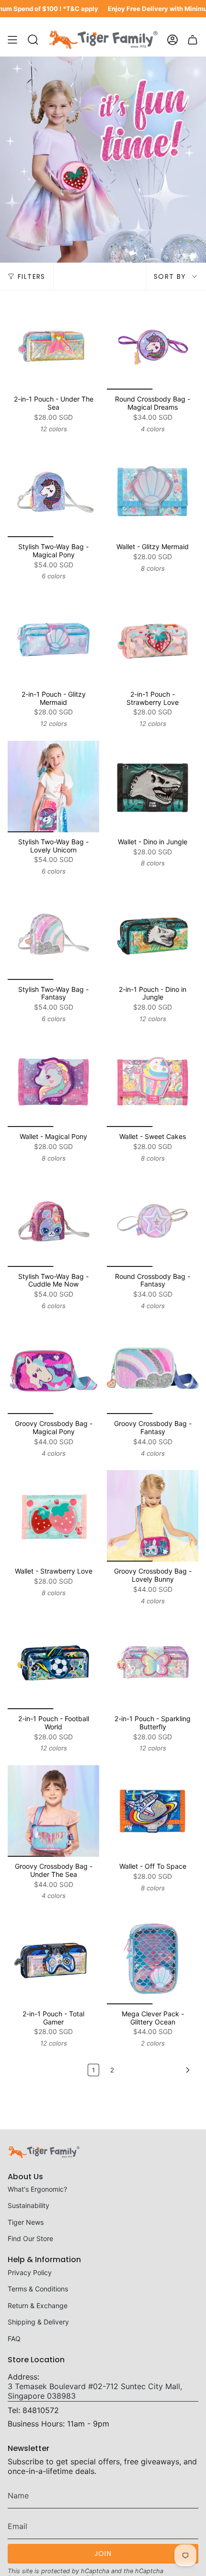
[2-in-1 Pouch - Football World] (53, 1663)
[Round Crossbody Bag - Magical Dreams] (153, 344)
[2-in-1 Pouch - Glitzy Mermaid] (53, 639)
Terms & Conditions (38, 2289)
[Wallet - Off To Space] (153, 1811)
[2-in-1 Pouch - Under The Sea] (53, 344)
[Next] (159, 2070)
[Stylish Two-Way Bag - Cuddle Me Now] (53, 1221)
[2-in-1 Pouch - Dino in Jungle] (153, 934)
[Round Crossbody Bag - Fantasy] (153, 1221)
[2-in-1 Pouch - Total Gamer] (53, 1959)
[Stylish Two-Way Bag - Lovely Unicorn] (53, 787)
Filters (32, 276)
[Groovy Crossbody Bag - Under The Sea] (53, 1811)
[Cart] (193, 40)
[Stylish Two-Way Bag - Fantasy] (53, 934)
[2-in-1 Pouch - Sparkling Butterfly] (153, 1663)
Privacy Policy (30, 2272)
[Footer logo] (44, 2152)
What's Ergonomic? (37, 2189)
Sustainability (29, 2205)
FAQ (14, 2339)
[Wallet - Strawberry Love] (53, 1516)
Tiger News (26, 2222)
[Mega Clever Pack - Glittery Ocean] (153, 1959)
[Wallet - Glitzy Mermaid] (153, 491)
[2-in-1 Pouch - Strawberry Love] (153, 639)
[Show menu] (12, 40)
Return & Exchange (38, 2306)
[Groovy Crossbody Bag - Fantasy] (153, 1368)
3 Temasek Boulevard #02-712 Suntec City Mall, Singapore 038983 (95, 2391)
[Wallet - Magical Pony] (53, 1081)
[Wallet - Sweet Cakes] (153, 1081)
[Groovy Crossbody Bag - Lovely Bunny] (153, 1516)
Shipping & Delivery (38, 2322)
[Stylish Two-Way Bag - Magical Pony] (53, 491)
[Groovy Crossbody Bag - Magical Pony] (53, 1368)
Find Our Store (30, 2238)
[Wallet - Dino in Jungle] (153, 787)
